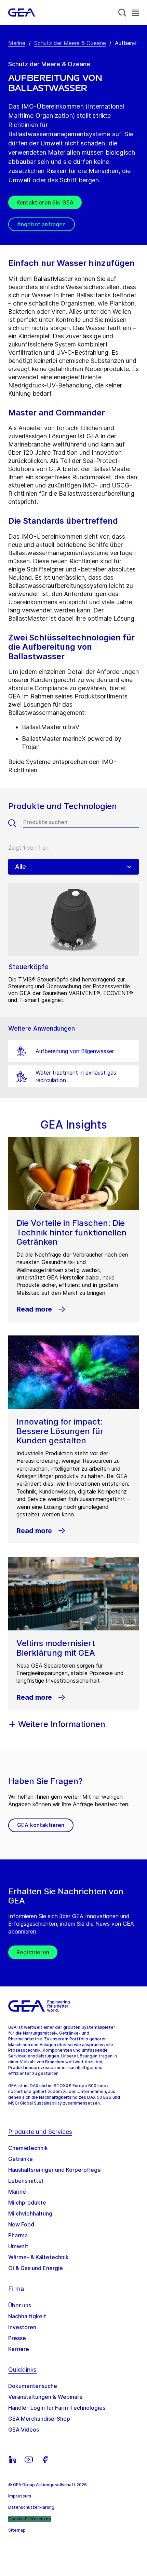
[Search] (122, 13)
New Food (21, 2224)
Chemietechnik (28, 2148)
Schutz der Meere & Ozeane (70, 43)
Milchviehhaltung (30, 2213)
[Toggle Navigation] (135, 12)
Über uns (20, 2305)
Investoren (22, 2327)
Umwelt (18, 2246)
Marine (17, 43)
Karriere (19, 2349)
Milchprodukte (27, 2203)
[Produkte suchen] (16, 823)
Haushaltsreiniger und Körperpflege (55, 2170)
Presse (17, 2338)
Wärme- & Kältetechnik (38, 2257)
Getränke (21, 2159)
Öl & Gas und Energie (36, 2268)
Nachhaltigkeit (27, 2316)
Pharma (18, 2235)
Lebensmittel (26, 2181)
